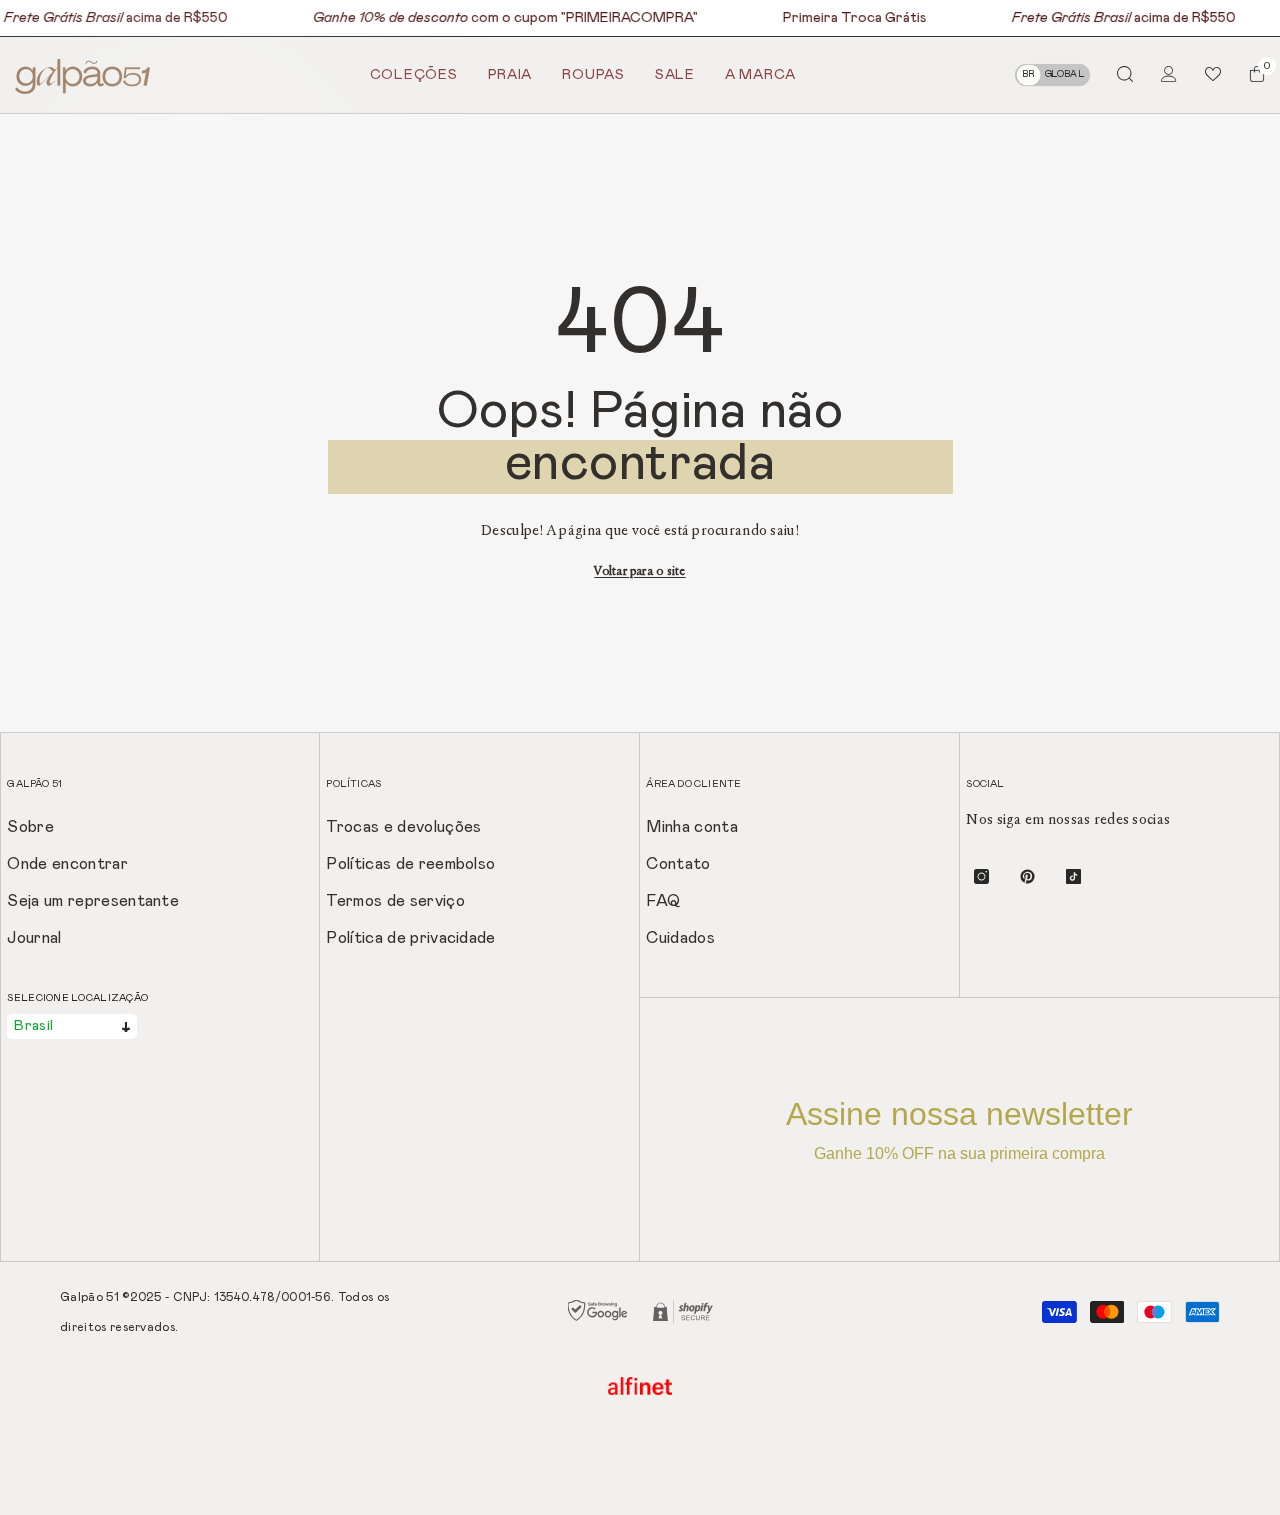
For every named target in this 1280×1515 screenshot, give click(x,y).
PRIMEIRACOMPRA (628, 18)
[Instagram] (981, 876)
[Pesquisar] (1125, 73)
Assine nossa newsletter (959, 1129)
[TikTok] (1073, 876)
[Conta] (1169, 74)
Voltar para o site (639, 571)
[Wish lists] (1213, 74)
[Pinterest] (1027, 876)
